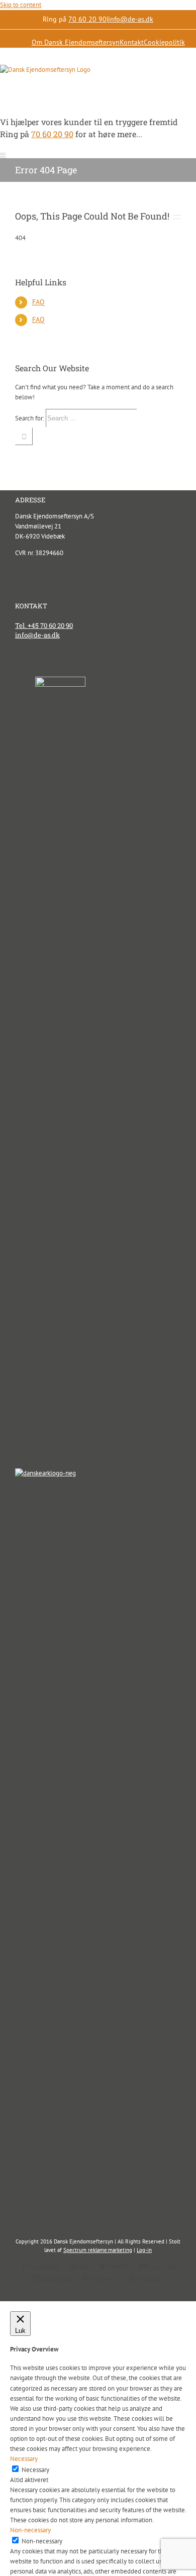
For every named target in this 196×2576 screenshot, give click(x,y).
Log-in (144, 2250)
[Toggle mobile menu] (3, 155)
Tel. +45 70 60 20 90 (44, 625)
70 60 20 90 (87, 19)
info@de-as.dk (131, 19)
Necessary (35, 2470)
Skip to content (21, 5)
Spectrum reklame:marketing (98, 2250)
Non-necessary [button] (30, 2530)
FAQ (38, 302)
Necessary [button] (24, 2459)
